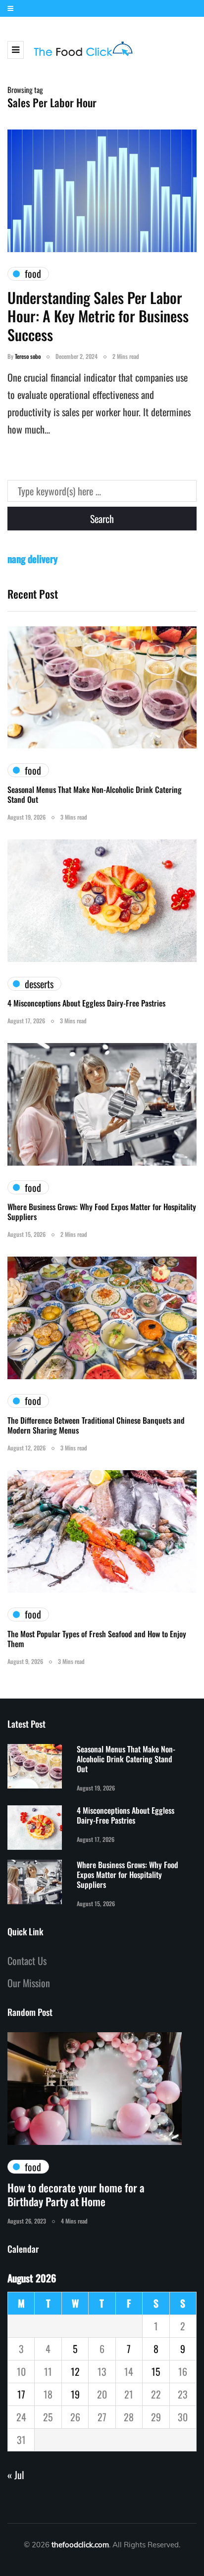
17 (21, 2394)
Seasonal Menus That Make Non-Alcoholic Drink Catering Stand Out (95, 794)
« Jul (16, 2475)
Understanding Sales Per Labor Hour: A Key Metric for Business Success (98, 316)
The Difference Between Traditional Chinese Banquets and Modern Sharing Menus (96, 1425)
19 (75, 2394)
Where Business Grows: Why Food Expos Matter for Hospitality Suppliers (102, 1212)
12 (75, 2371)
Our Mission (29, 1983)
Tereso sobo (28, 356)
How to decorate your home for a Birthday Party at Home (76, 2194)
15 (156, 2371)
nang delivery (32, 559)
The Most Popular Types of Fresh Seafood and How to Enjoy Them (97, 1639)
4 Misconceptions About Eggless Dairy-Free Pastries (86, 1003)
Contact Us (27, 1961)
